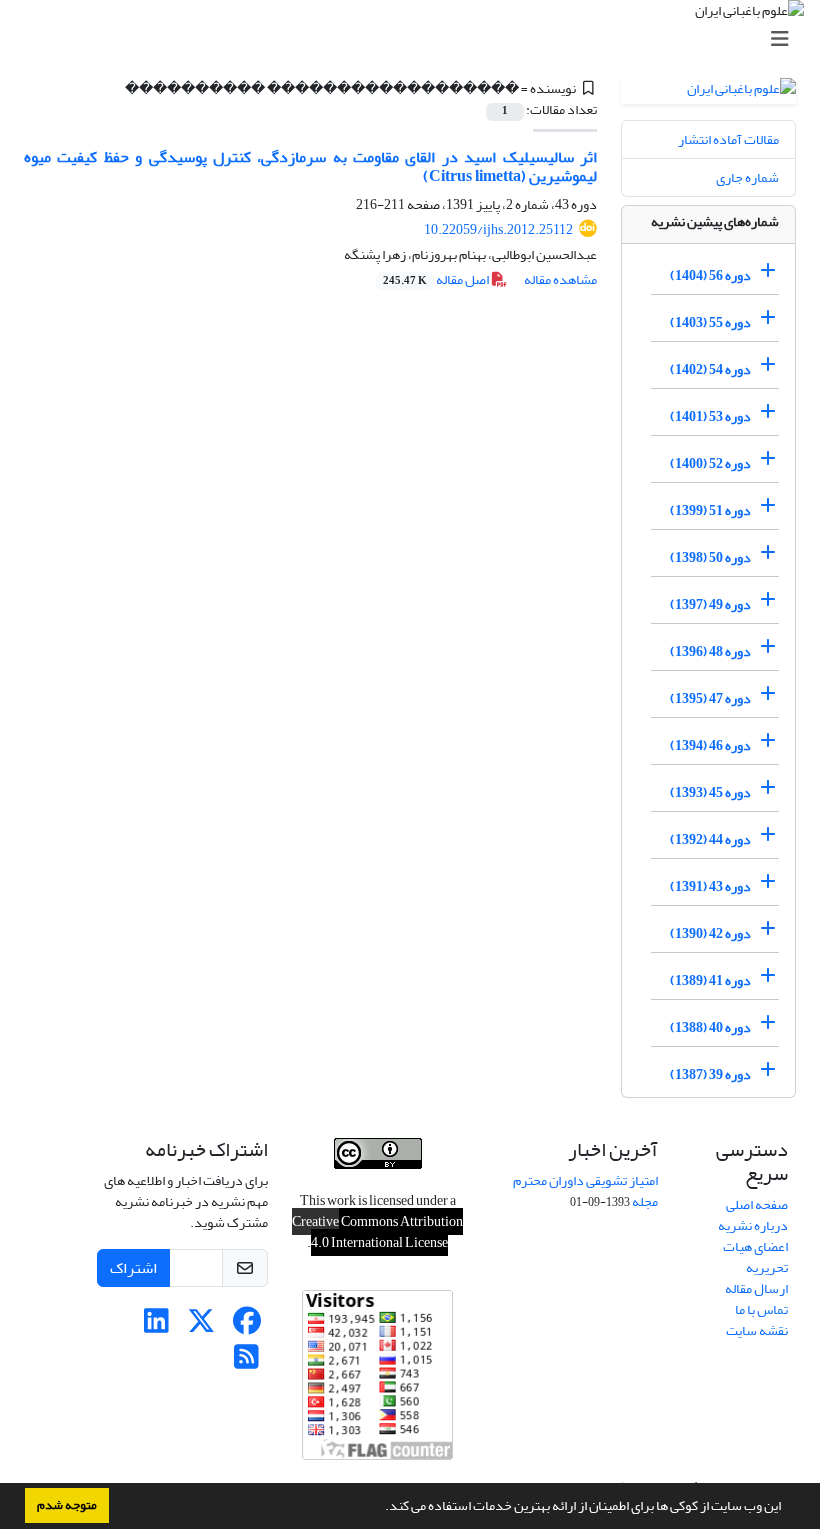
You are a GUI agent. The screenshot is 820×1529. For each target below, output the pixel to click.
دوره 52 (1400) (710, 463)
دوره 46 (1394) (710, 745)
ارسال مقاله (756, 1288)
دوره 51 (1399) (710, 510)
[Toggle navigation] (416, 39)
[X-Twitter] (201, 1326)
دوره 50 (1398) (710, 557)
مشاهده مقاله (560, 279)
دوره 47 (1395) (710, 698)
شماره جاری (747, 177)
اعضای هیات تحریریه (755, 1257)
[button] (380, 1508)
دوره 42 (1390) (710, 933)
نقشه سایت (757, 1330)
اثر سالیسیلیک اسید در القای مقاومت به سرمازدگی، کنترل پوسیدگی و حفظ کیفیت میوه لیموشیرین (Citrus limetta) (310, 166)
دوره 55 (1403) (710, 322)
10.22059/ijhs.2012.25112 (498, 229)
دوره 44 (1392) (710, 839)
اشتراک (133, 1268)
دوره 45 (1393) (710, 792)
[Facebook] (246, 1326)
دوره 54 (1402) (710, 369)
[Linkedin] (156, 1326)
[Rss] (246, 1362)
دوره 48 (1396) (710, 651)
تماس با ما (761, 1309)
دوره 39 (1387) (710, 1074)
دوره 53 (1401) (710, 416)
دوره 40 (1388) (710, 1027)
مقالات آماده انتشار (728, 139)
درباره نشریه (753, 1225)
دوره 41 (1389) (710, 980)
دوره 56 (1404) (710, 275)
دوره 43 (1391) (710, 886)
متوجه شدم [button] (67, 1505)
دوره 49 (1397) (710, 604)
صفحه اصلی (757, 1204)
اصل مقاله (437, 279)
